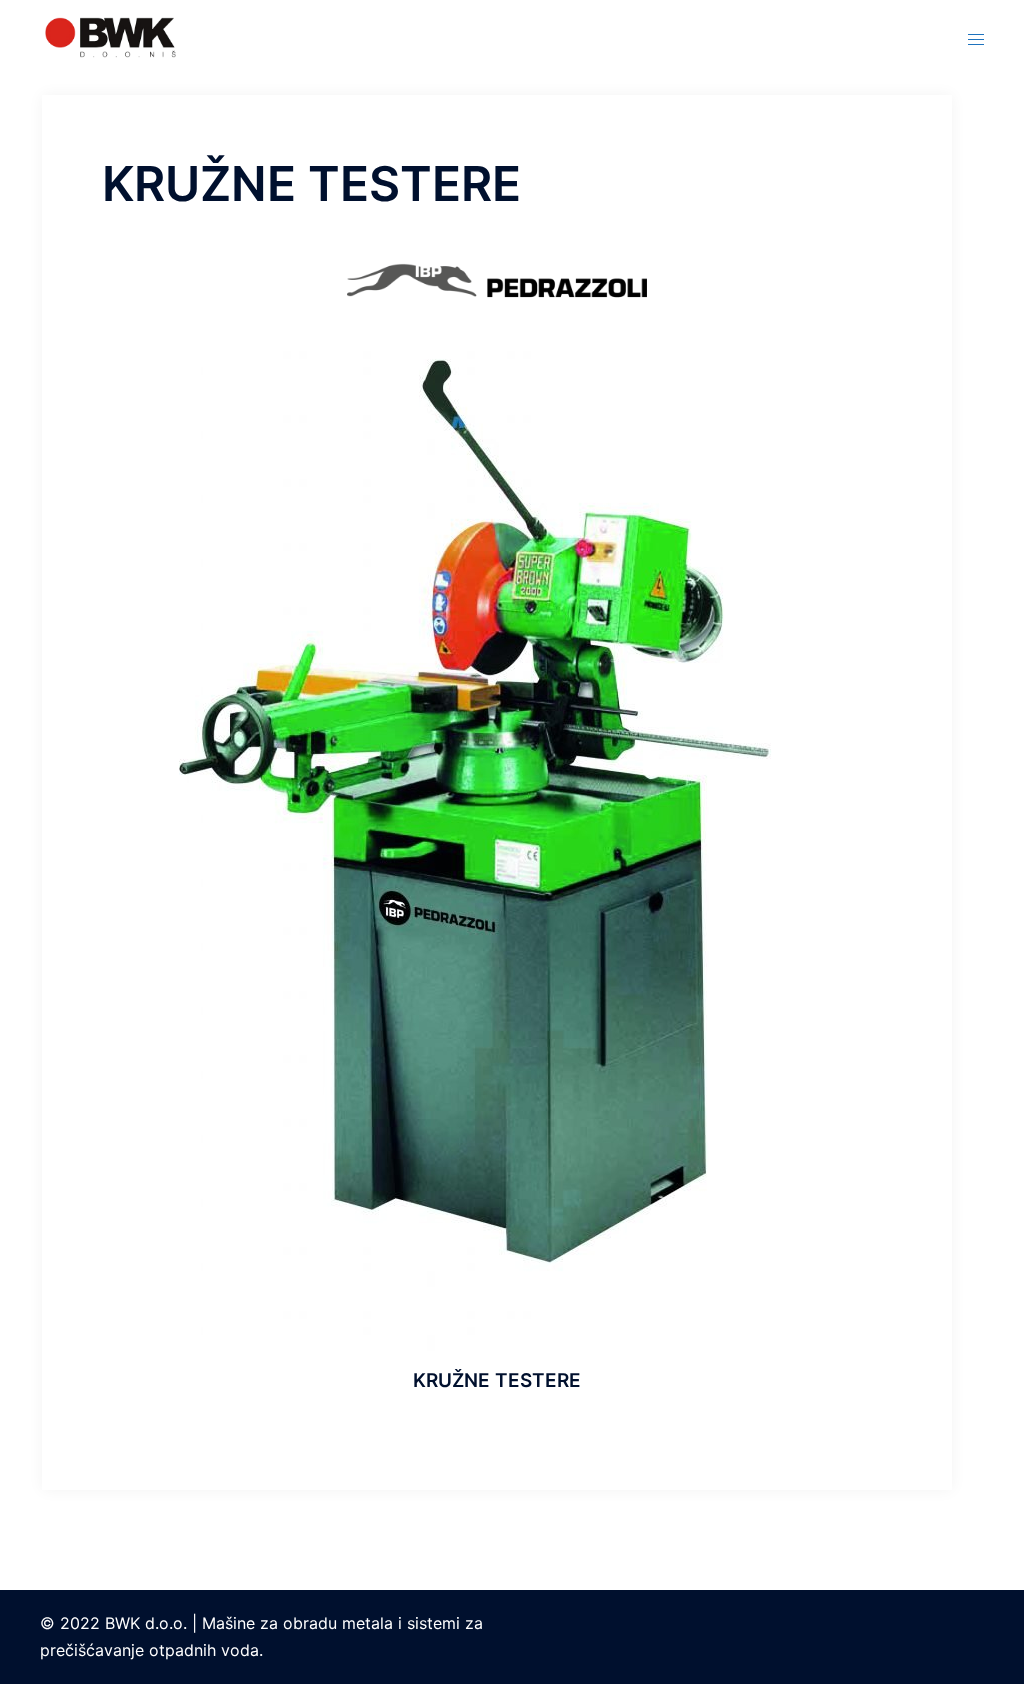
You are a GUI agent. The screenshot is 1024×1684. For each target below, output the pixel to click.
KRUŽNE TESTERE (497, 1380)
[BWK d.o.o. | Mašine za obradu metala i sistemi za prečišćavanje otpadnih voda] (110, 36)
